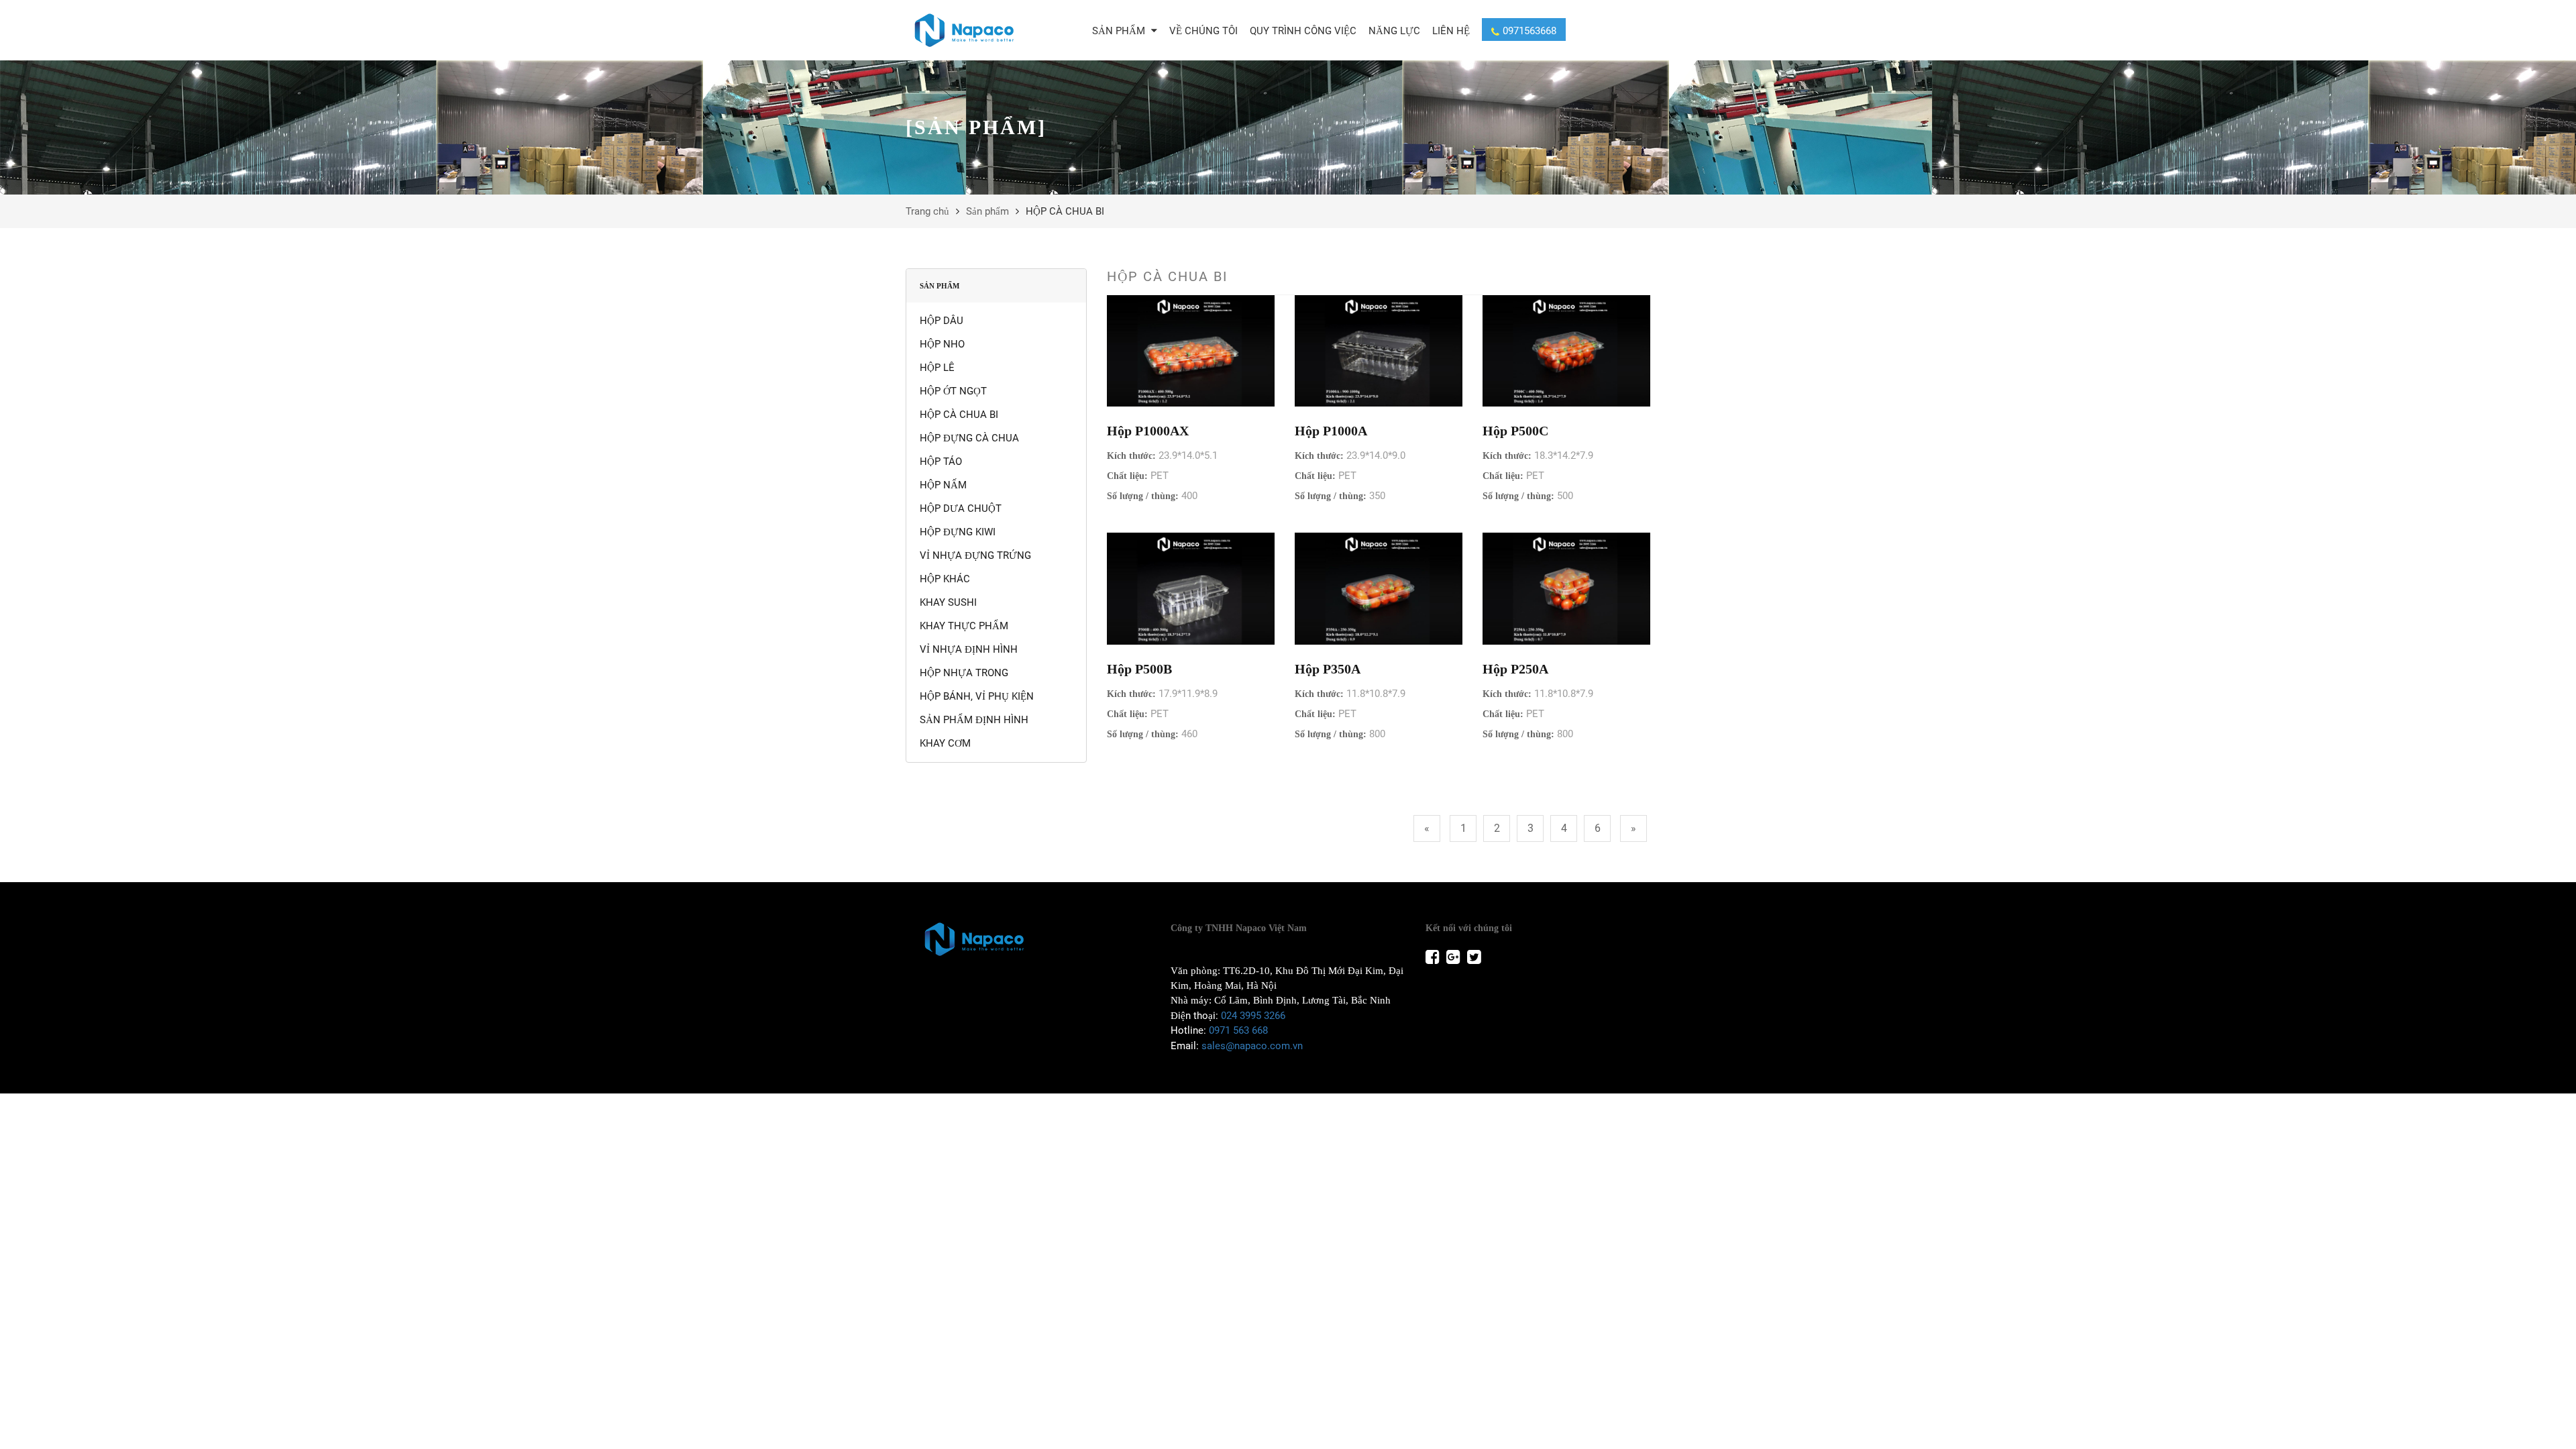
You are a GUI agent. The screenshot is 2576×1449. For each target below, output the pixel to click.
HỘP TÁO (941, 462)
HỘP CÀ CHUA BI (959, 415)
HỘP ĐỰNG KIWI (958, 532)
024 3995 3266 (1253, 1016)
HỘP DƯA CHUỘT (961, 508)
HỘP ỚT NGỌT (953, 391)
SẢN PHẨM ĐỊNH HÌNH (974, 720)
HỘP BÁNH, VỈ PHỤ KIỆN (977, 696)
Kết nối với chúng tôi (1469, 928)
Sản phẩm (987, 211)
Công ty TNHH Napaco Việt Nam (1239, 928)
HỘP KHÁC (945, 579)
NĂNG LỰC (1394, 31)
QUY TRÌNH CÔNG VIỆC (1303, 31)
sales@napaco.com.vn (1252, 1046)
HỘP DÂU (942, 321)
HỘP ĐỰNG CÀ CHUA (969, 438)
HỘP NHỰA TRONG (964, 673)
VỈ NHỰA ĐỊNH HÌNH (969, 649)
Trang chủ (927, 211)
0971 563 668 (1238, 1030)
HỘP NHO (942, 344)
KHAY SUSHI (948, 602)
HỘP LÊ (937, 368)
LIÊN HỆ (1451, 31)
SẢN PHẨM (1120, 31)
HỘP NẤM (943, 485)
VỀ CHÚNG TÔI (1203, 31)
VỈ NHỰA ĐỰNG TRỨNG (975, 555)
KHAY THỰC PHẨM (964, 626)
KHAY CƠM (945, 743)
